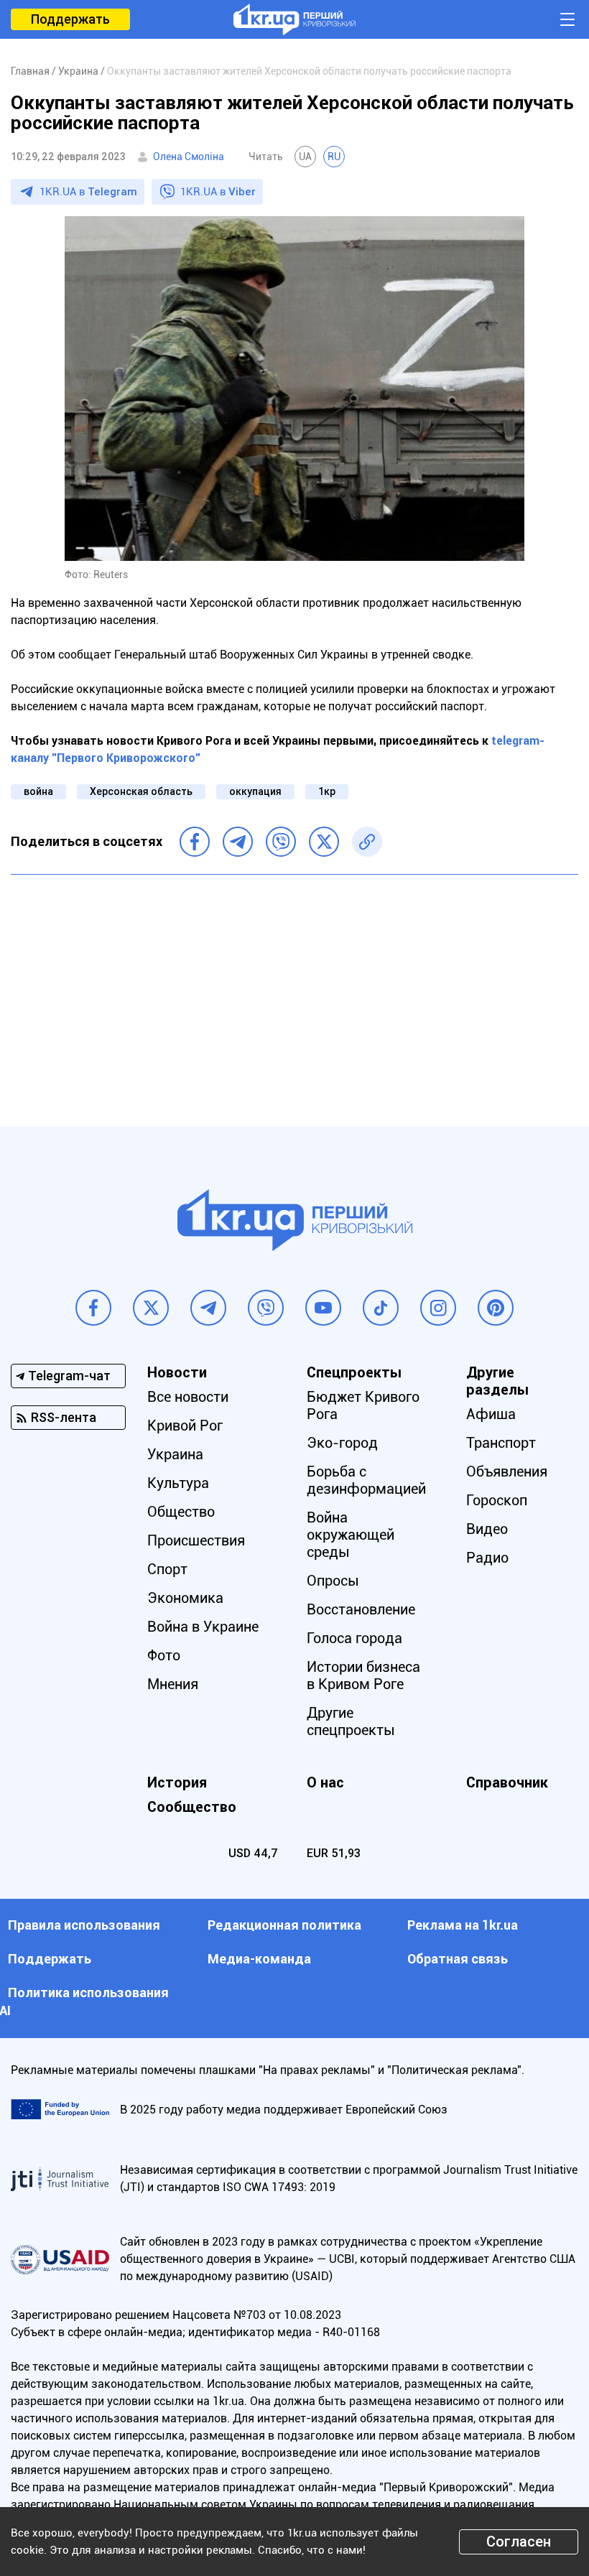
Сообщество (192, 1807)
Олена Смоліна (189, 157)
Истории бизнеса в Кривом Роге (363, 1675)
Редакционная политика (284, 1925)
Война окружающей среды (351, 1535)
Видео (487, 1529)
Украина (175, 1454)
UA (305, 157)
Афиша (491, 1414)
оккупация (255, 791)
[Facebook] (195, 842)
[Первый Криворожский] (294, 19)
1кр (327, 791)
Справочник (507, 1782)
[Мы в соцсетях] (93, 1308)
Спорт (167, 1569)
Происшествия (196, 1540)
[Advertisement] (294, 990)
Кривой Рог (185, 1426)
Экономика (185, 1598)
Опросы (333, 1581)
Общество (181, 1512)
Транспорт (501, 1443)
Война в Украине (203, 1627)
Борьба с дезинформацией (366, 1480)
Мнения (173, 1684)
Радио (487, 1558)
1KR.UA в (88, 192)
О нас (325, 1782)
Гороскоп (497, 1500)
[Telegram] (238, 842)
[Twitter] (324, 842)
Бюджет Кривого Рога (363, 1405)
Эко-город (342, 1443)
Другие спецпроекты (351, 1721)
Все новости (188, 1397)
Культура (178, 1483)
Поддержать (70, 19)
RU (334, 157)
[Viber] (281, 842)
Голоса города (354, 1638)
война (38, 791)
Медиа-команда (259, 1959)
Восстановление (361, 1609)
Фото (164, 1655)
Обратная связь (458, 1959)
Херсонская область (141, 791)
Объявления (507, 1471)
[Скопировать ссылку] (367, 842)
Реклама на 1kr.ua (463, 1925)
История (177, 1782)
